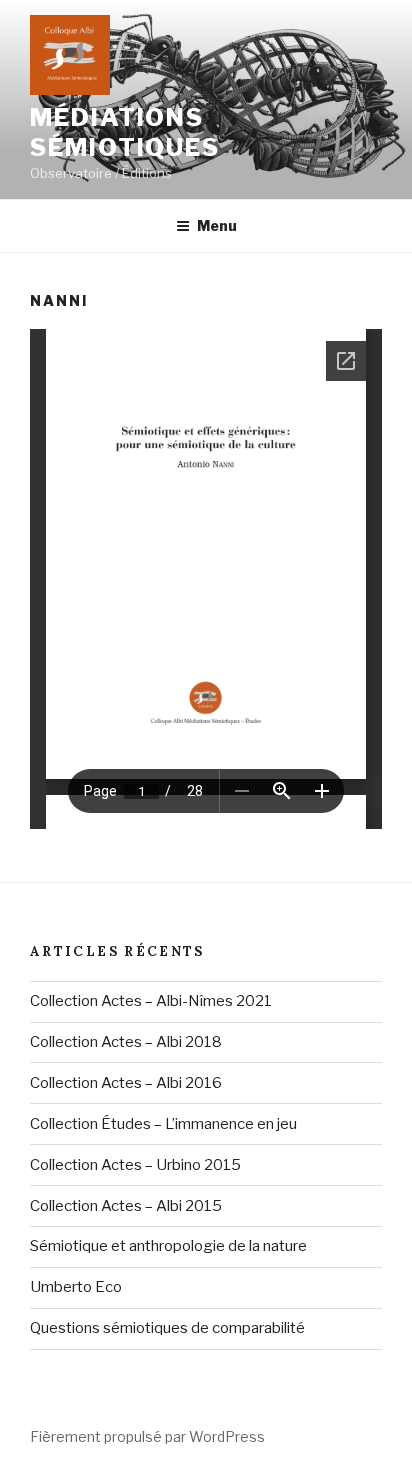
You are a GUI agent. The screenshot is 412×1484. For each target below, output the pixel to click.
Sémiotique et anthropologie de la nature (168, 1246)
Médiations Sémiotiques (125, 132)
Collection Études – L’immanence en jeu (163, 1124)
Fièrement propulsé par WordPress (147, 1436)
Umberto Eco (76, 1287)
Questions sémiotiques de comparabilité (167, 1328)
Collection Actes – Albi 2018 (126, 1042)
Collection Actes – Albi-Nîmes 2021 (151, 1001)
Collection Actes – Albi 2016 (126, 1083)
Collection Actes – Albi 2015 (126, 1206)
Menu (217, 225)
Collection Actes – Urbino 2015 (135, 1165)
